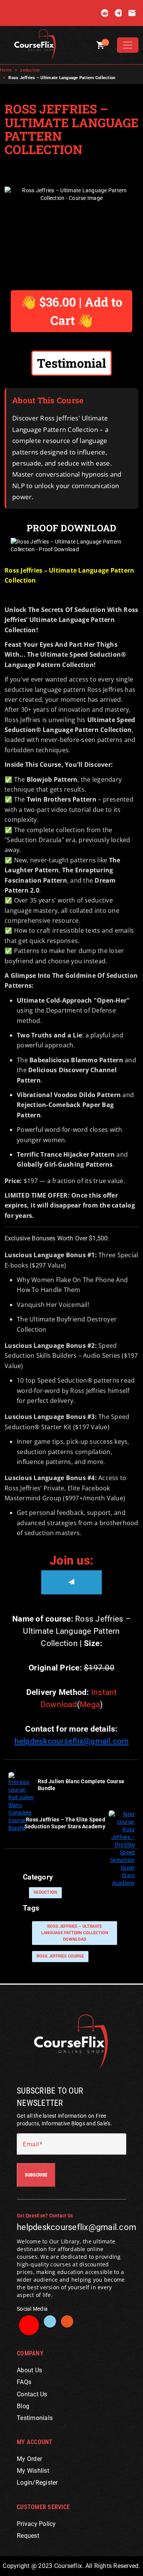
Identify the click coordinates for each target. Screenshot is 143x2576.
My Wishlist (33, 2471)
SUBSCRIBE (36, 2175)
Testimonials (35, 2418)
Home (6, 70)
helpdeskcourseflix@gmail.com (72, 1741)
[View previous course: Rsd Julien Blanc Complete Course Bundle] (21, 1802)
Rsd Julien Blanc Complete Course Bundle (81, 1785)
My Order (29, 2459)
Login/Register (37, 2483)
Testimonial (71, 363)
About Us (29, 2370)
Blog (23, 2406)
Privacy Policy (36, 2524)
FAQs (24, 2382)
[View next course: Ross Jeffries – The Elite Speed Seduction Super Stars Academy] (122, 1848)
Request (28, 2536)
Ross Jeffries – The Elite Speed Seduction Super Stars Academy (65, 1823)
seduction (30, 70)
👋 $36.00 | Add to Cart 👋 (72, 311)
